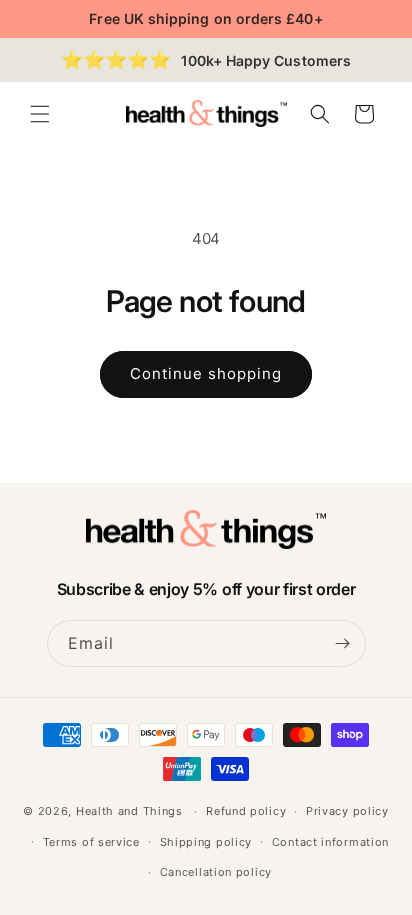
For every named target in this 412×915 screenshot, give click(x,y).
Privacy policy (347, 811)
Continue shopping (206, 373)
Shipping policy (206, 842)
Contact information (330, 842)
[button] (40, 114)
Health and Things (129, 811)
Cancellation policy (216, 872)
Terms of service (91, 842)
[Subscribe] (343, 643)
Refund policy (246, 811)
